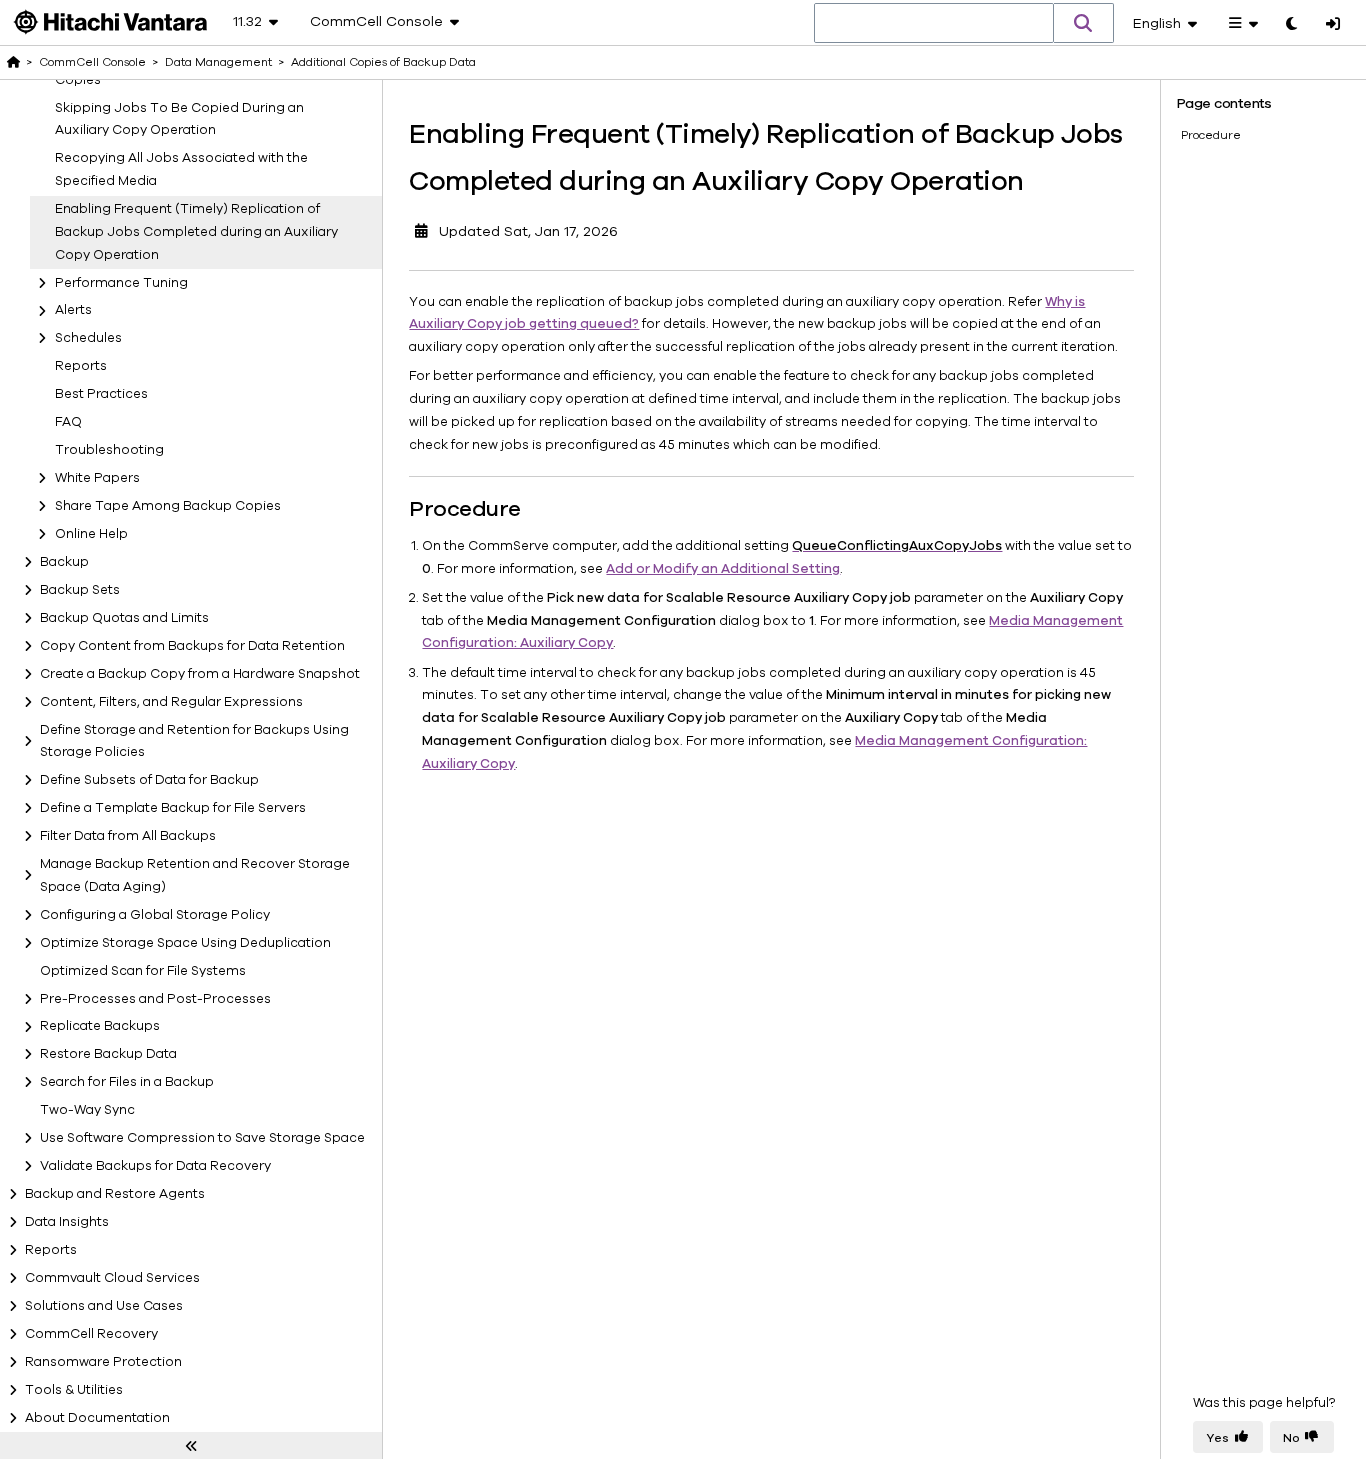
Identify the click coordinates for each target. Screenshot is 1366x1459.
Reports (81, 366)
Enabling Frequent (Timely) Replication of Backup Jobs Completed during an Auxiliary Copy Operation (196, 232)
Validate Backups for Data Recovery (155, 1166)
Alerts (73, 311)
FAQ (68, 422)
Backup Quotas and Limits (124, 618)
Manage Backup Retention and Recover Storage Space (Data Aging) (195, 875)
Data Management (218, 62)
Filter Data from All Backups (128, 836)
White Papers (97, 478)
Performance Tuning (121, 283)
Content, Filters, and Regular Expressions (171, 702)
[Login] (1333, 25)
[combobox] (934, 24)
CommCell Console (92, 62)
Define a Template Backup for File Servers (173, 808)
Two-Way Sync (87, 1110)
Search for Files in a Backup (127, 1082)
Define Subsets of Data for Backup (149, 780)
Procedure (1211, 135)
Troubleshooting (109, 450)
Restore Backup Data (108, 1054)
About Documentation (97, 1418)
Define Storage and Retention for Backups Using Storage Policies (194, 741)
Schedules (88, 338)
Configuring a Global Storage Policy (155, 915)
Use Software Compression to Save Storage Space (202, 1138)
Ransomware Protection (103, 1362)
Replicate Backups (100, 1027)
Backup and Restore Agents (115, 1194)
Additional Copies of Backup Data (383, 62)
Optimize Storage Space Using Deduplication (185, 943)
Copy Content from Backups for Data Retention (192, 646)
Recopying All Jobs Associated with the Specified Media (181, 169)
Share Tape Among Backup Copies (168, 506)
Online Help (91, 534)
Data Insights (67, 1222)
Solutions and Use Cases (104, 1306)
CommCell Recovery (91, 1334)
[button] (1084, 23)
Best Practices (101, 394)
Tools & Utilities (74, 1390)
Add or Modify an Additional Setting (723, 569)
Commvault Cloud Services (112, 1278)
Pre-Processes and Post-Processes (155, 999)
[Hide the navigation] (191, 1446)
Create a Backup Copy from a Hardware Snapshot (200, 674)
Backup (64, 562)
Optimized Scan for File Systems (143, 971)
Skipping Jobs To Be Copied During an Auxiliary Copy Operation (179, 119)
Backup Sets (80, 590)
